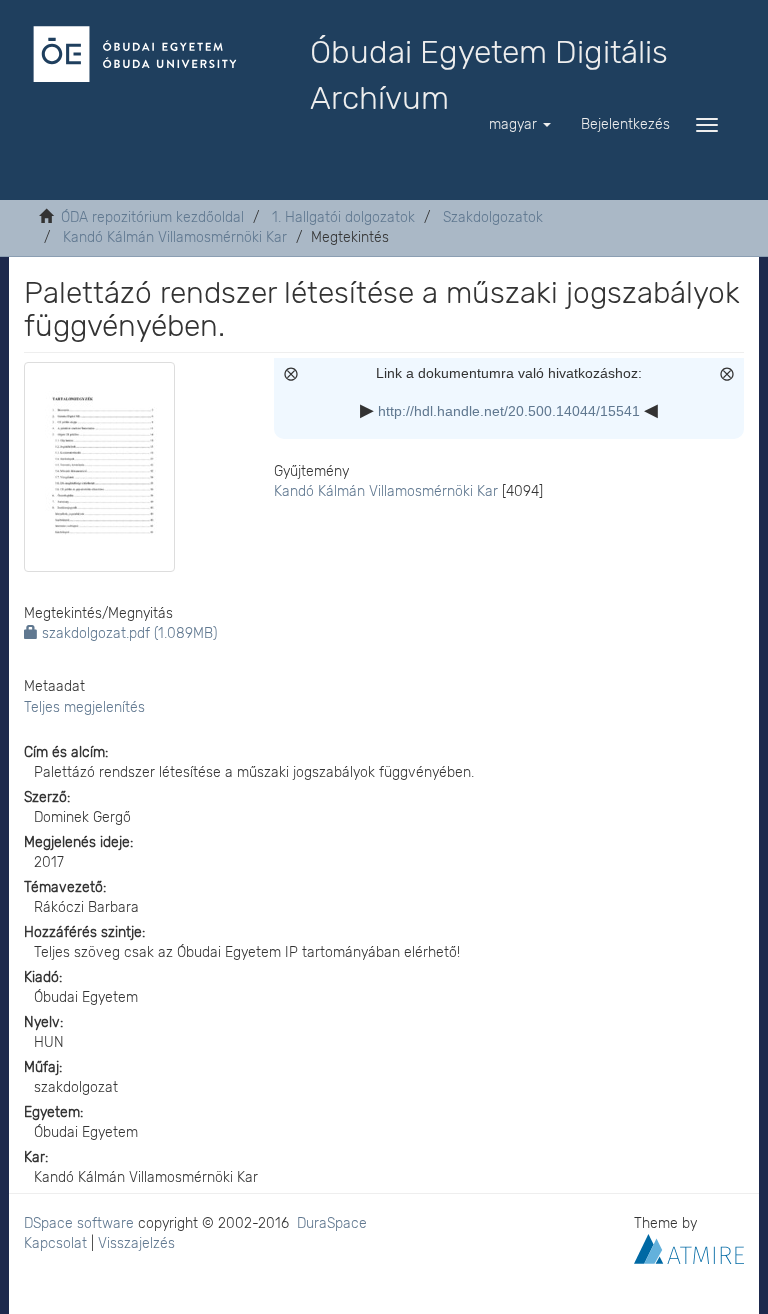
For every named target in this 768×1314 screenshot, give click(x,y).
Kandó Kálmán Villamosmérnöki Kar (175, 237)
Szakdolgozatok (493, 217)
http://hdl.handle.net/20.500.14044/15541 (509, 411)
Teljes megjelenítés (84, 707)
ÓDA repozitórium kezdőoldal (152, 217)
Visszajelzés (136, 1243)
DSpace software (79, 1223)
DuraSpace (332, 1223)
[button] (520, 125)
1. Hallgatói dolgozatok (343, 217)
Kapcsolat (55, 1243)
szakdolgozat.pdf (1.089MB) (127, 633)
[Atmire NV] (689, 1247)
